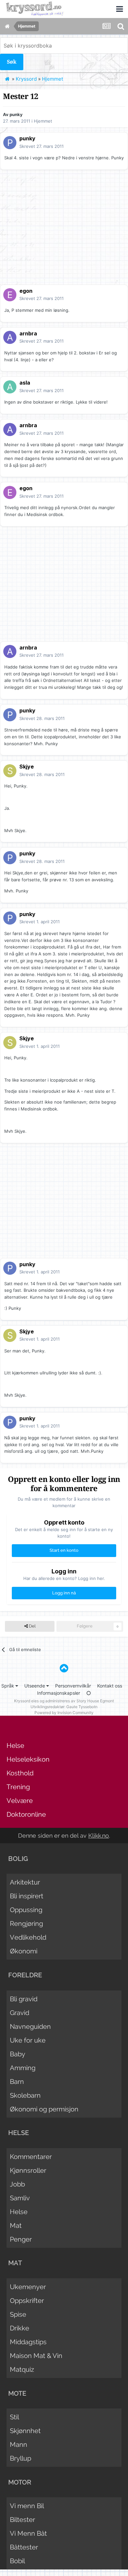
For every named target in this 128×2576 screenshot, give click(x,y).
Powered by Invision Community (64, 1713)
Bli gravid (24, 1999)
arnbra (28, 333)
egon (26, 291)
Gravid (20, 2013)
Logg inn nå (64, 1593)
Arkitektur (25, 1882)
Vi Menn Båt (28, 2533)
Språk (8, 1686)
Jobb (17, 2184)
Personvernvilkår (73, 1686)
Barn (17, 2082)
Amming (23, 2068)
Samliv (20, 2198)
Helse (15, 1746)
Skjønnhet (25, 2431)
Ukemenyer (28, 2287)
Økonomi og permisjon (44, 2109)
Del (32, 1626)
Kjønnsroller (28, 2170)
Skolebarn (25, 2095)
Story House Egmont (95, 1701)
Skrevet (42, 146)
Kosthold (20, 1773)
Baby (18, 2054)
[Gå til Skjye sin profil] (10, 771)
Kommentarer (31, 2157)
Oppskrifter (27, 2301)
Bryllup (21, 2458)
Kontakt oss (110, 1686)
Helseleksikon (28, 1759)
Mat (16, 2226)
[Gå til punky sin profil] (10, 143)
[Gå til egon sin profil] (10, 295)
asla (25, 383)
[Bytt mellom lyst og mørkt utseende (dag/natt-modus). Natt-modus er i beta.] (89, 1693)
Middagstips (28, 2342)
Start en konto (64, 1550)
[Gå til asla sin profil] (10, 387)
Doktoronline (26, 1814)
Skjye (27, 767)
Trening (18, 1787)
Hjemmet (43, 121)
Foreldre (25, 1975)
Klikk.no (99, 1836)
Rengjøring (26, 1924)
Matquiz (22, 2369)
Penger (21, 2239)
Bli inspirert (27, 1896)
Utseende (35, 1686)
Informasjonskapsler (59, 1693)
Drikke (20, 2328)
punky (16, 114)
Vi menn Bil (27, 2506)
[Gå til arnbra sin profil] (10, 337)
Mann (19, 2445)
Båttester (24, 2547)
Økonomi (24, 1951)
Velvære (20, 1801)
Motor (20, 2482)
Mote (17, 2393)
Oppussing (26, 1910)
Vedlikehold (28, 1937)
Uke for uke (28, 2040)
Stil (14, 2417)
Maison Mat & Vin (36, 2356)
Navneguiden (30, 2027)
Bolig (18, 1859)
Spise (18, 2314)
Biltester (22, 2520)
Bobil (17, 2561)
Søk (12, 62)
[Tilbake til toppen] (64, 1668)
